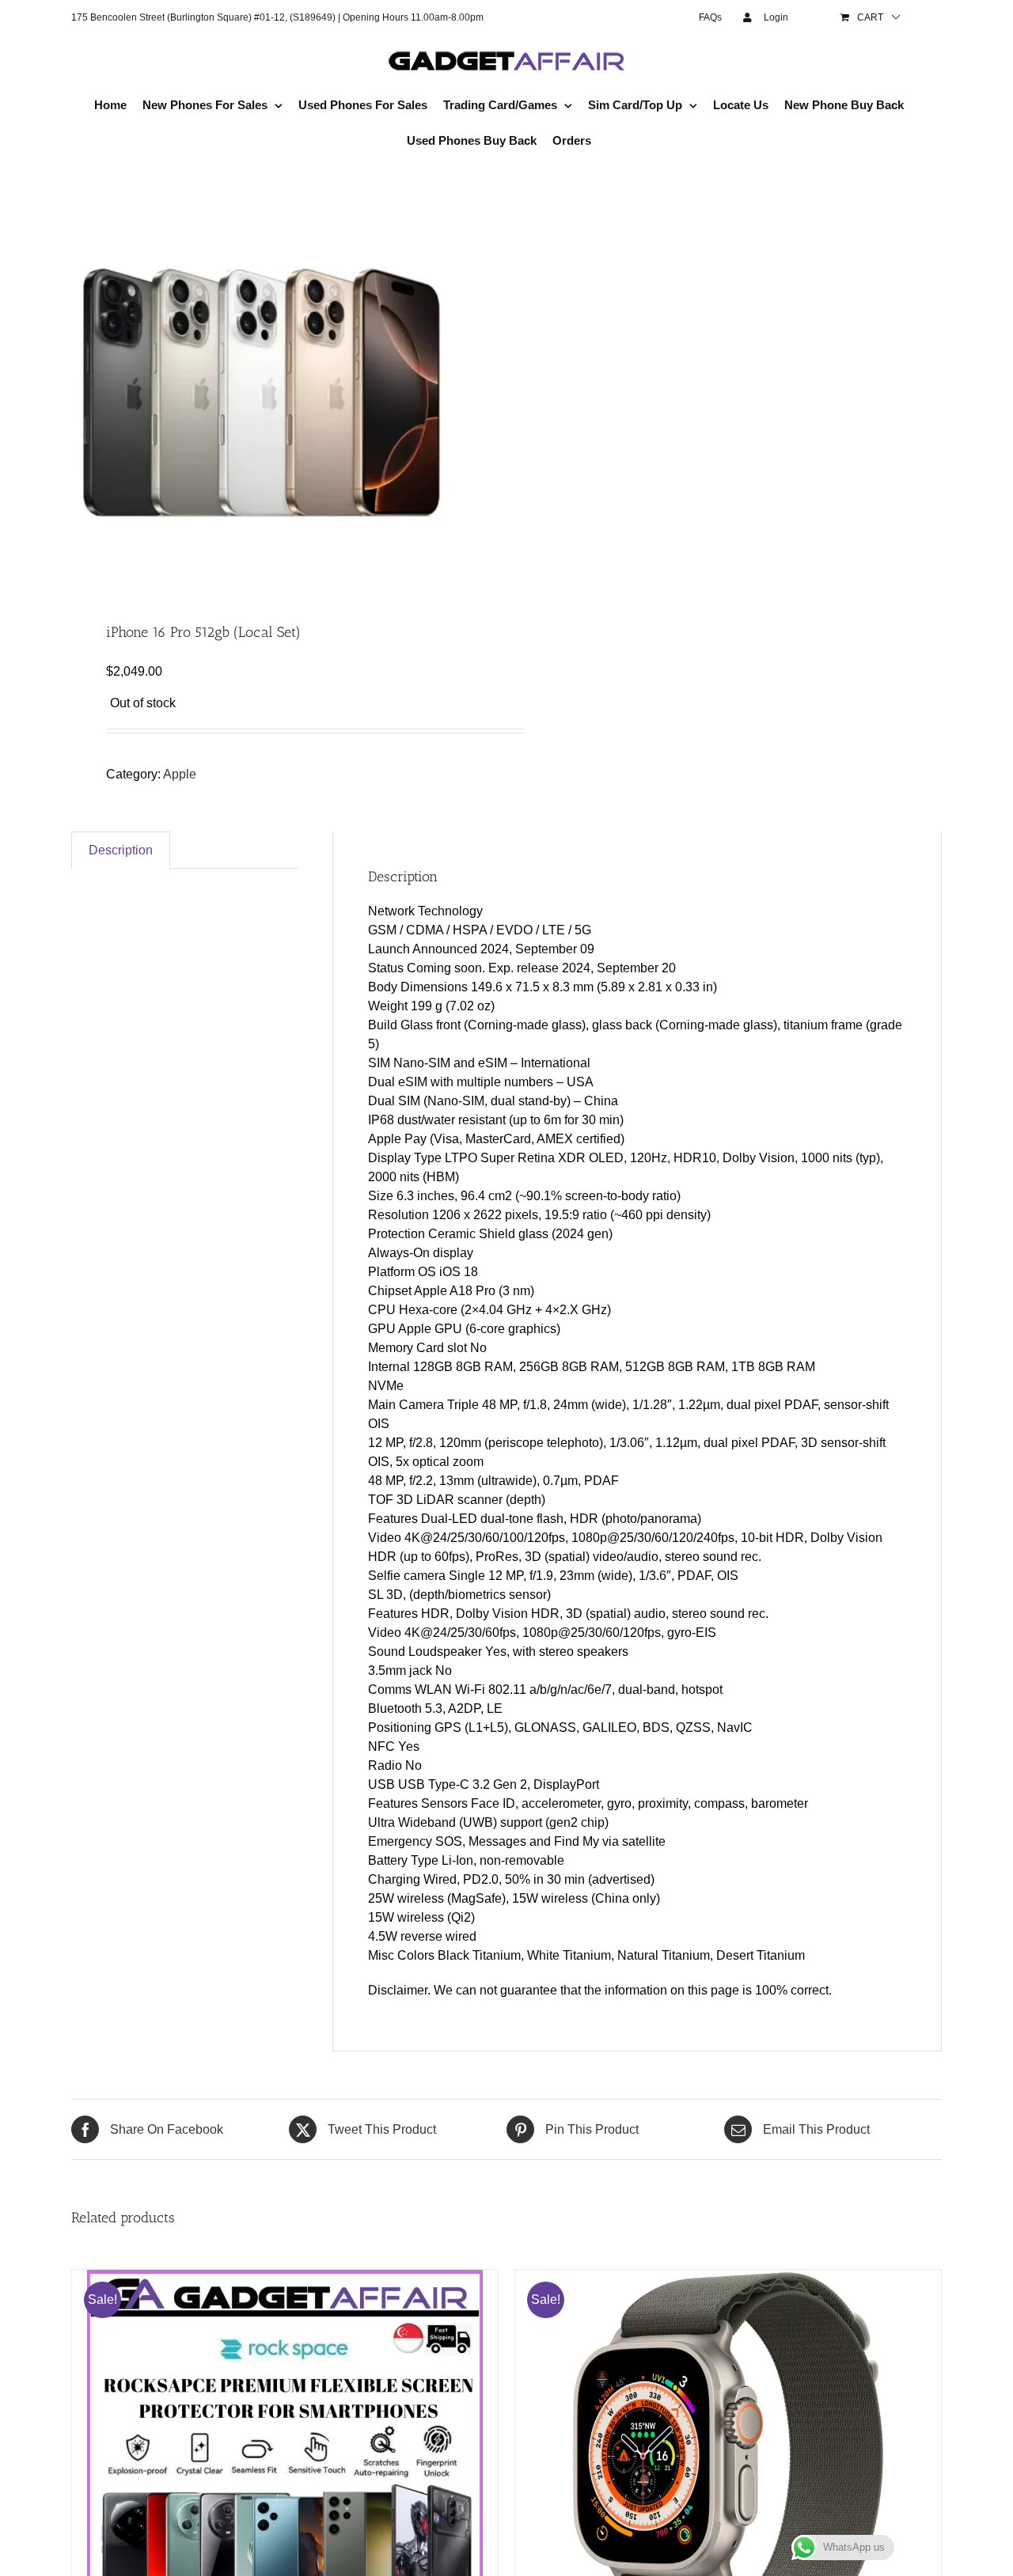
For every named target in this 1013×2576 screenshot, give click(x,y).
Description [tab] (121, 850)
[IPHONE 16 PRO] (280, 392)
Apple (180, 774)
